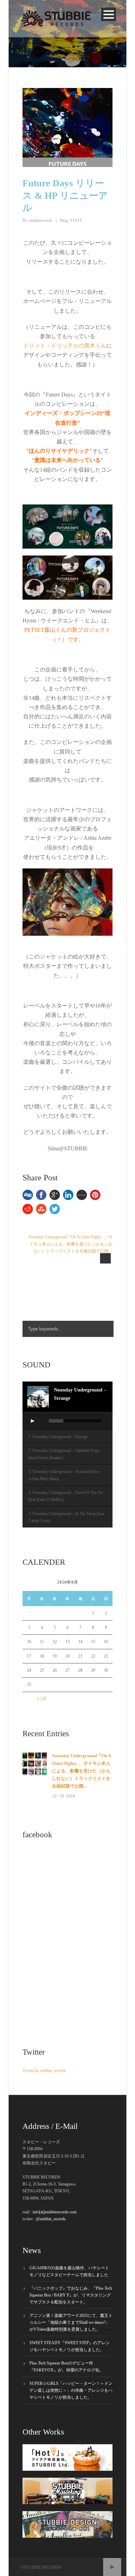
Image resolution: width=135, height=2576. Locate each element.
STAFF (76, 220)
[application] (67, 1421)
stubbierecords (40, 220)
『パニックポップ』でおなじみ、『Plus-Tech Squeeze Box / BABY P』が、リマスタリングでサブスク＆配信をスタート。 (71, 2295)
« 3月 (42, 1699)
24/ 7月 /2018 (63, 1796)
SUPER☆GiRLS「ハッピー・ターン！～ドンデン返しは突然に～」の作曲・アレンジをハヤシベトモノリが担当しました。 (71, 2390)
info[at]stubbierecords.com (55, 2212)
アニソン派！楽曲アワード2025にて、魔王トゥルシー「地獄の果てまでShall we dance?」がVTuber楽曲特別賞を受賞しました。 (71, 2322)
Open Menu (109, 14)
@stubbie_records (51, 2219)
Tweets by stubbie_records (44, 2071)
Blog (64, 220)
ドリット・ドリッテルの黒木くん (65, 346)
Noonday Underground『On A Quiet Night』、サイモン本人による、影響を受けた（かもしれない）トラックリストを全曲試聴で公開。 (81, 1771)
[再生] (33, 1421)
